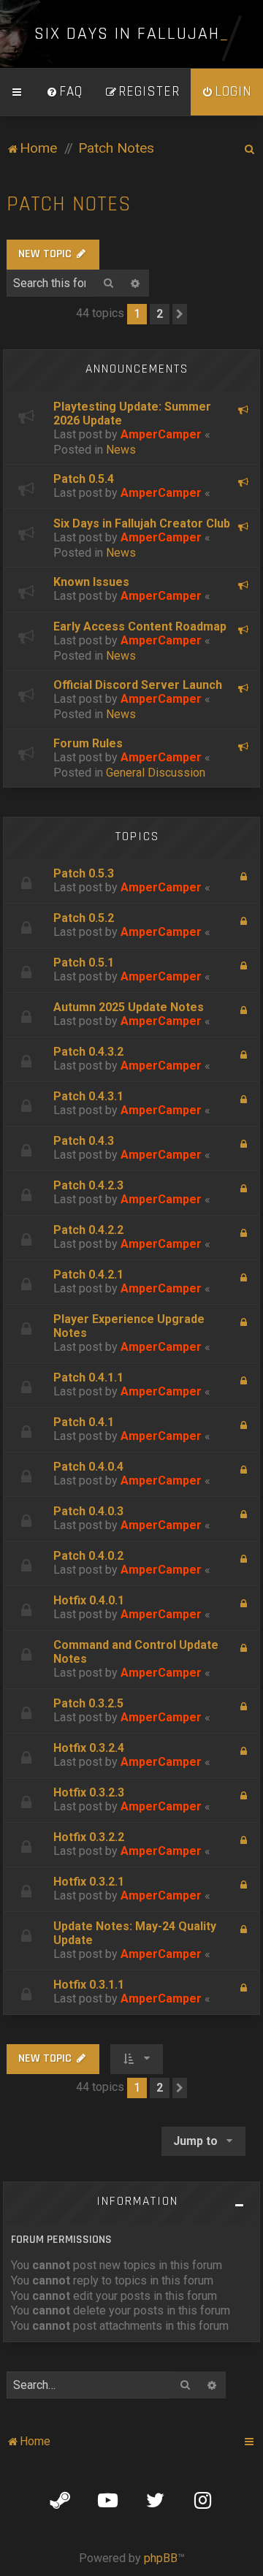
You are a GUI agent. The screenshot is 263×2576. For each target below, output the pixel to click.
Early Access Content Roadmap (140, 626)
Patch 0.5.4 (84, 479)
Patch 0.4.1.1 (88, 1377)
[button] (180, 314)
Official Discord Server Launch (138, 685)
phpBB (161, 2558)
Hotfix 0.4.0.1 (89, 1600)
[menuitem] (64, 92)
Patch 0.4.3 (84, 1141)
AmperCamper (161, 434)
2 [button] (160, 314)
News (121, 450)
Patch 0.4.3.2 (88, 1052)
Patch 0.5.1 (84, 963)
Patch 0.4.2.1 (88, 1274)
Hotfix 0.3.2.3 (89, 1792)
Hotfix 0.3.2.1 (89, 1882)
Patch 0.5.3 (84, 873)
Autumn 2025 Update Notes (129, 1007)
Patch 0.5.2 (84, 918)
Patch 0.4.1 (84, 1422)
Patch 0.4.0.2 (88, 1556)
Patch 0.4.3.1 (88, 1096)
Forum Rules (88, 743)
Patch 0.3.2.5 (88, 1703)
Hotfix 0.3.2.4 (89, 1748)
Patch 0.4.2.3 (88, 1185)
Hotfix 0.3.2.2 (89, 1837)
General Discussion (156, 773)
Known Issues (91, 582)
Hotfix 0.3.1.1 (89, 1985)
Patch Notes (69, 204)
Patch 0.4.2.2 (88, 1230)
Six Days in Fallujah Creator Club (142, 523)
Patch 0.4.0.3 (88, 1511)
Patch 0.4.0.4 (88, 1467)
